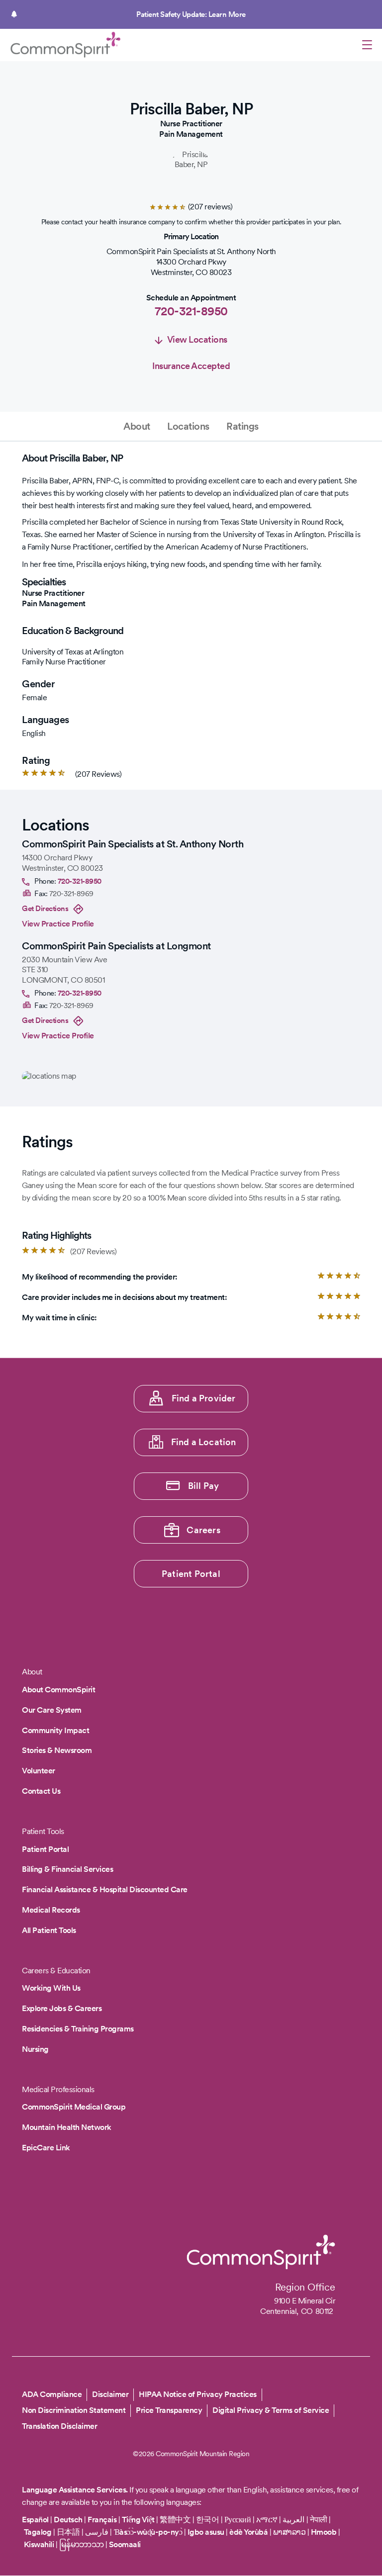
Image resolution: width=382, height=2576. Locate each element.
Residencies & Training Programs (78, 2029)
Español (35, 2520)
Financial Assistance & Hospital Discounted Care (105, 1889)
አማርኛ (267, 2520)
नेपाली (319, 2520)
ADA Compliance (52, 2394)
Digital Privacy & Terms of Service (271, 2410)
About (137, 426)
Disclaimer (110, 2394)
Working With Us (51, 1988)
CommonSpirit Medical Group (74, 2107)
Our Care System (52, 1710)
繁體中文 (175, 2520)
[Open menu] (367, 46)
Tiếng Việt (138, 2520)
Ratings (242, 426)
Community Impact (55, 1730)
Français (102, 2520)
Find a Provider (204, 1398)
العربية (293, 2520)
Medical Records (51, 1910)
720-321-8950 (191, 311)
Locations (188, 426)
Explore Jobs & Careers (62, 2008)
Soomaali (125, 2544)
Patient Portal (191, 1574)
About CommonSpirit (58, 1690)
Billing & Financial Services (67, 1869)
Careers (203, 1530)
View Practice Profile (58, 924)
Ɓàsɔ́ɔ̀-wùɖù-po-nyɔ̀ (148, 2532)
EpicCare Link (46, 2148)
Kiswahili (39, 2544)
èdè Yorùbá (248, 2532)
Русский (238, 2520)
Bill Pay (204, 1486)
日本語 (69, 2532)
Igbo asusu (206, 2532)
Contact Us (41, 1791)
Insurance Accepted (191, 366)
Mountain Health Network (67, 2127)
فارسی (98, 2532)
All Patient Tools (49, 1930)
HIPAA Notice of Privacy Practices (198, 2394)
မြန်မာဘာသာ (82, 2544)
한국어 (208, 2520)
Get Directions (45, 909)
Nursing (35, 2049)
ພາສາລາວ (289, 2532)
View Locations (197, 339)
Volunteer (39, 1771)
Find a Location (204, 1442)
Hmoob (324, 2532)
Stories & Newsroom (57, 1750)
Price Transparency (169, 2410)
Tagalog (38, 2532)
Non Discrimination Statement (74, 2410)
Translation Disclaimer (59, 2426)
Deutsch (68, 2520)
